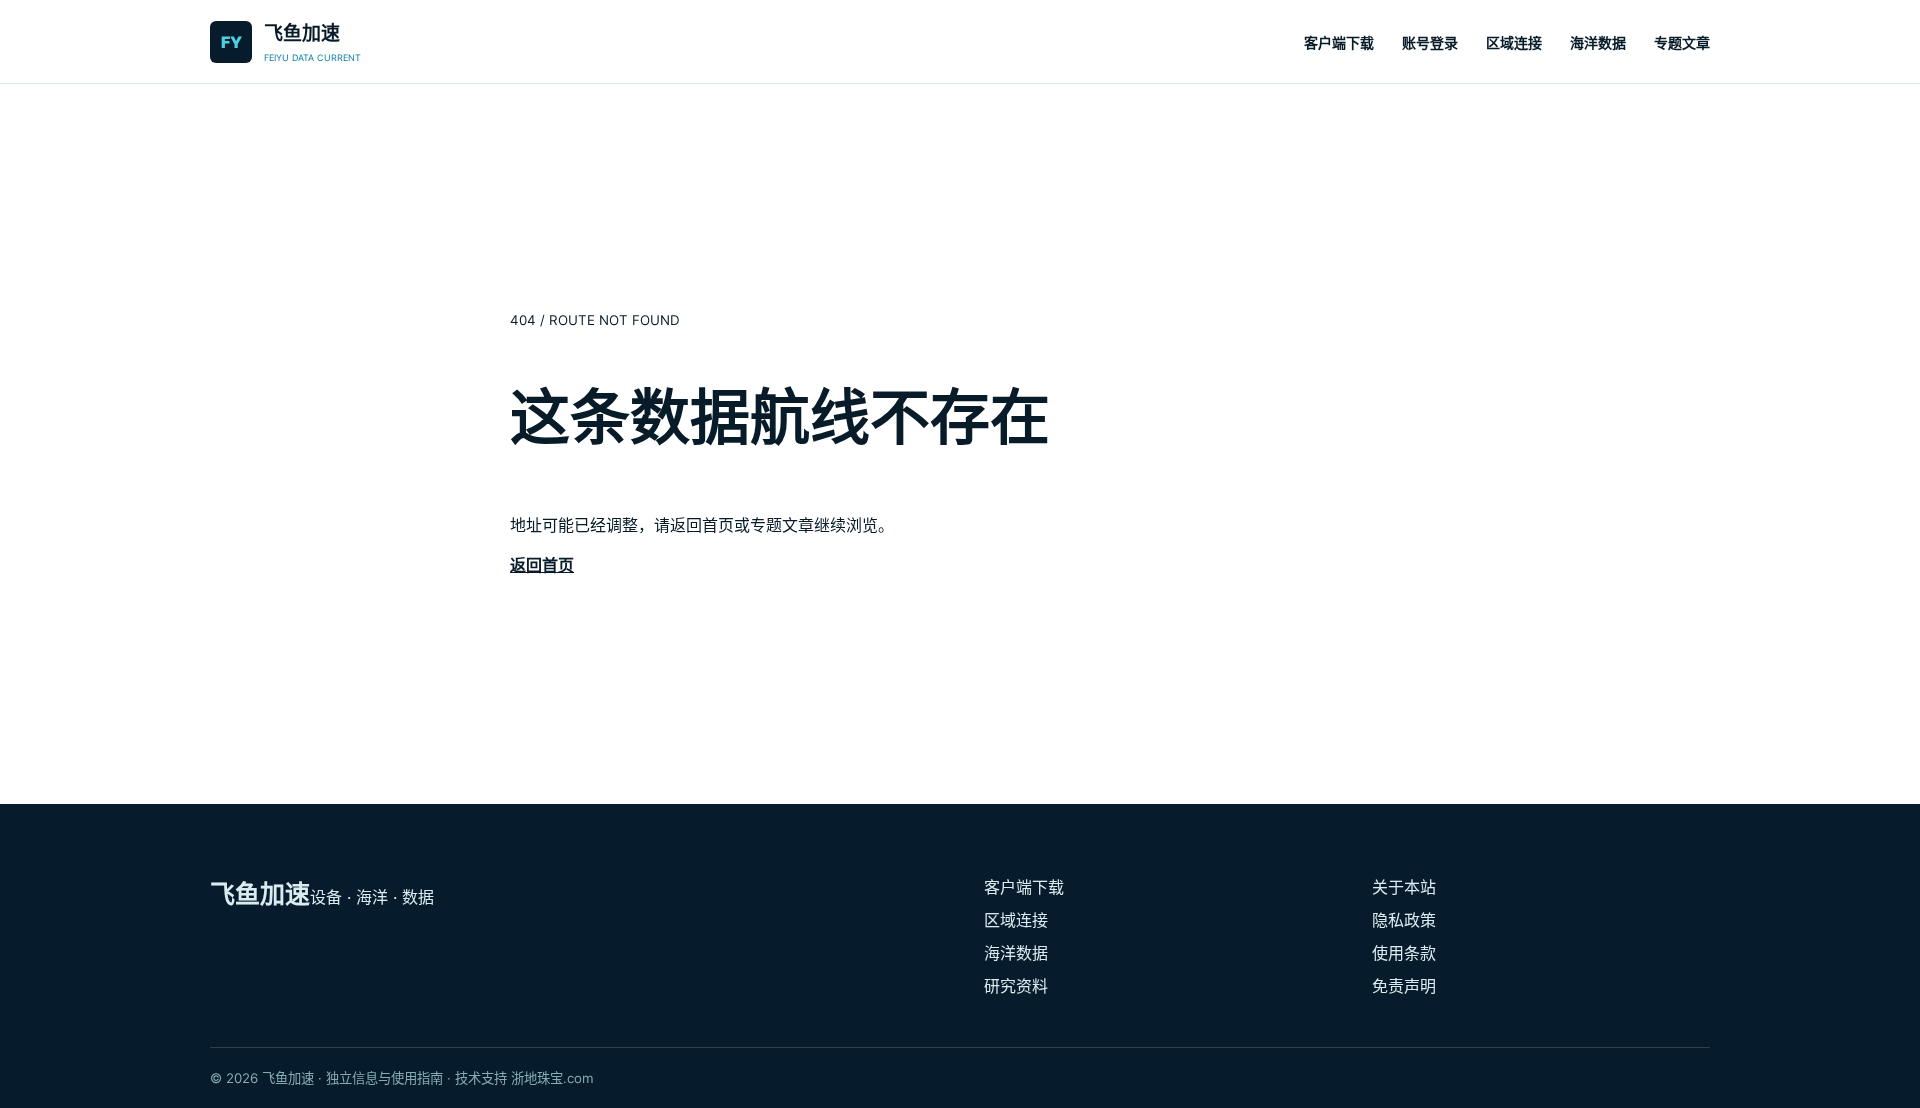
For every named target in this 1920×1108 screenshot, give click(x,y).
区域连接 (1514, 42)
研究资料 (1016, 986)
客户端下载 (1339, 42)
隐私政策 (1404, 920)
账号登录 (1430, 42)
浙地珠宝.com (552, 1078)
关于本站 (1404, 887)
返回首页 (542, 565)
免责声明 (1404, 986)
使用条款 (1404, 953)
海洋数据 (1598, 42)
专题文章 (1682, 42)
